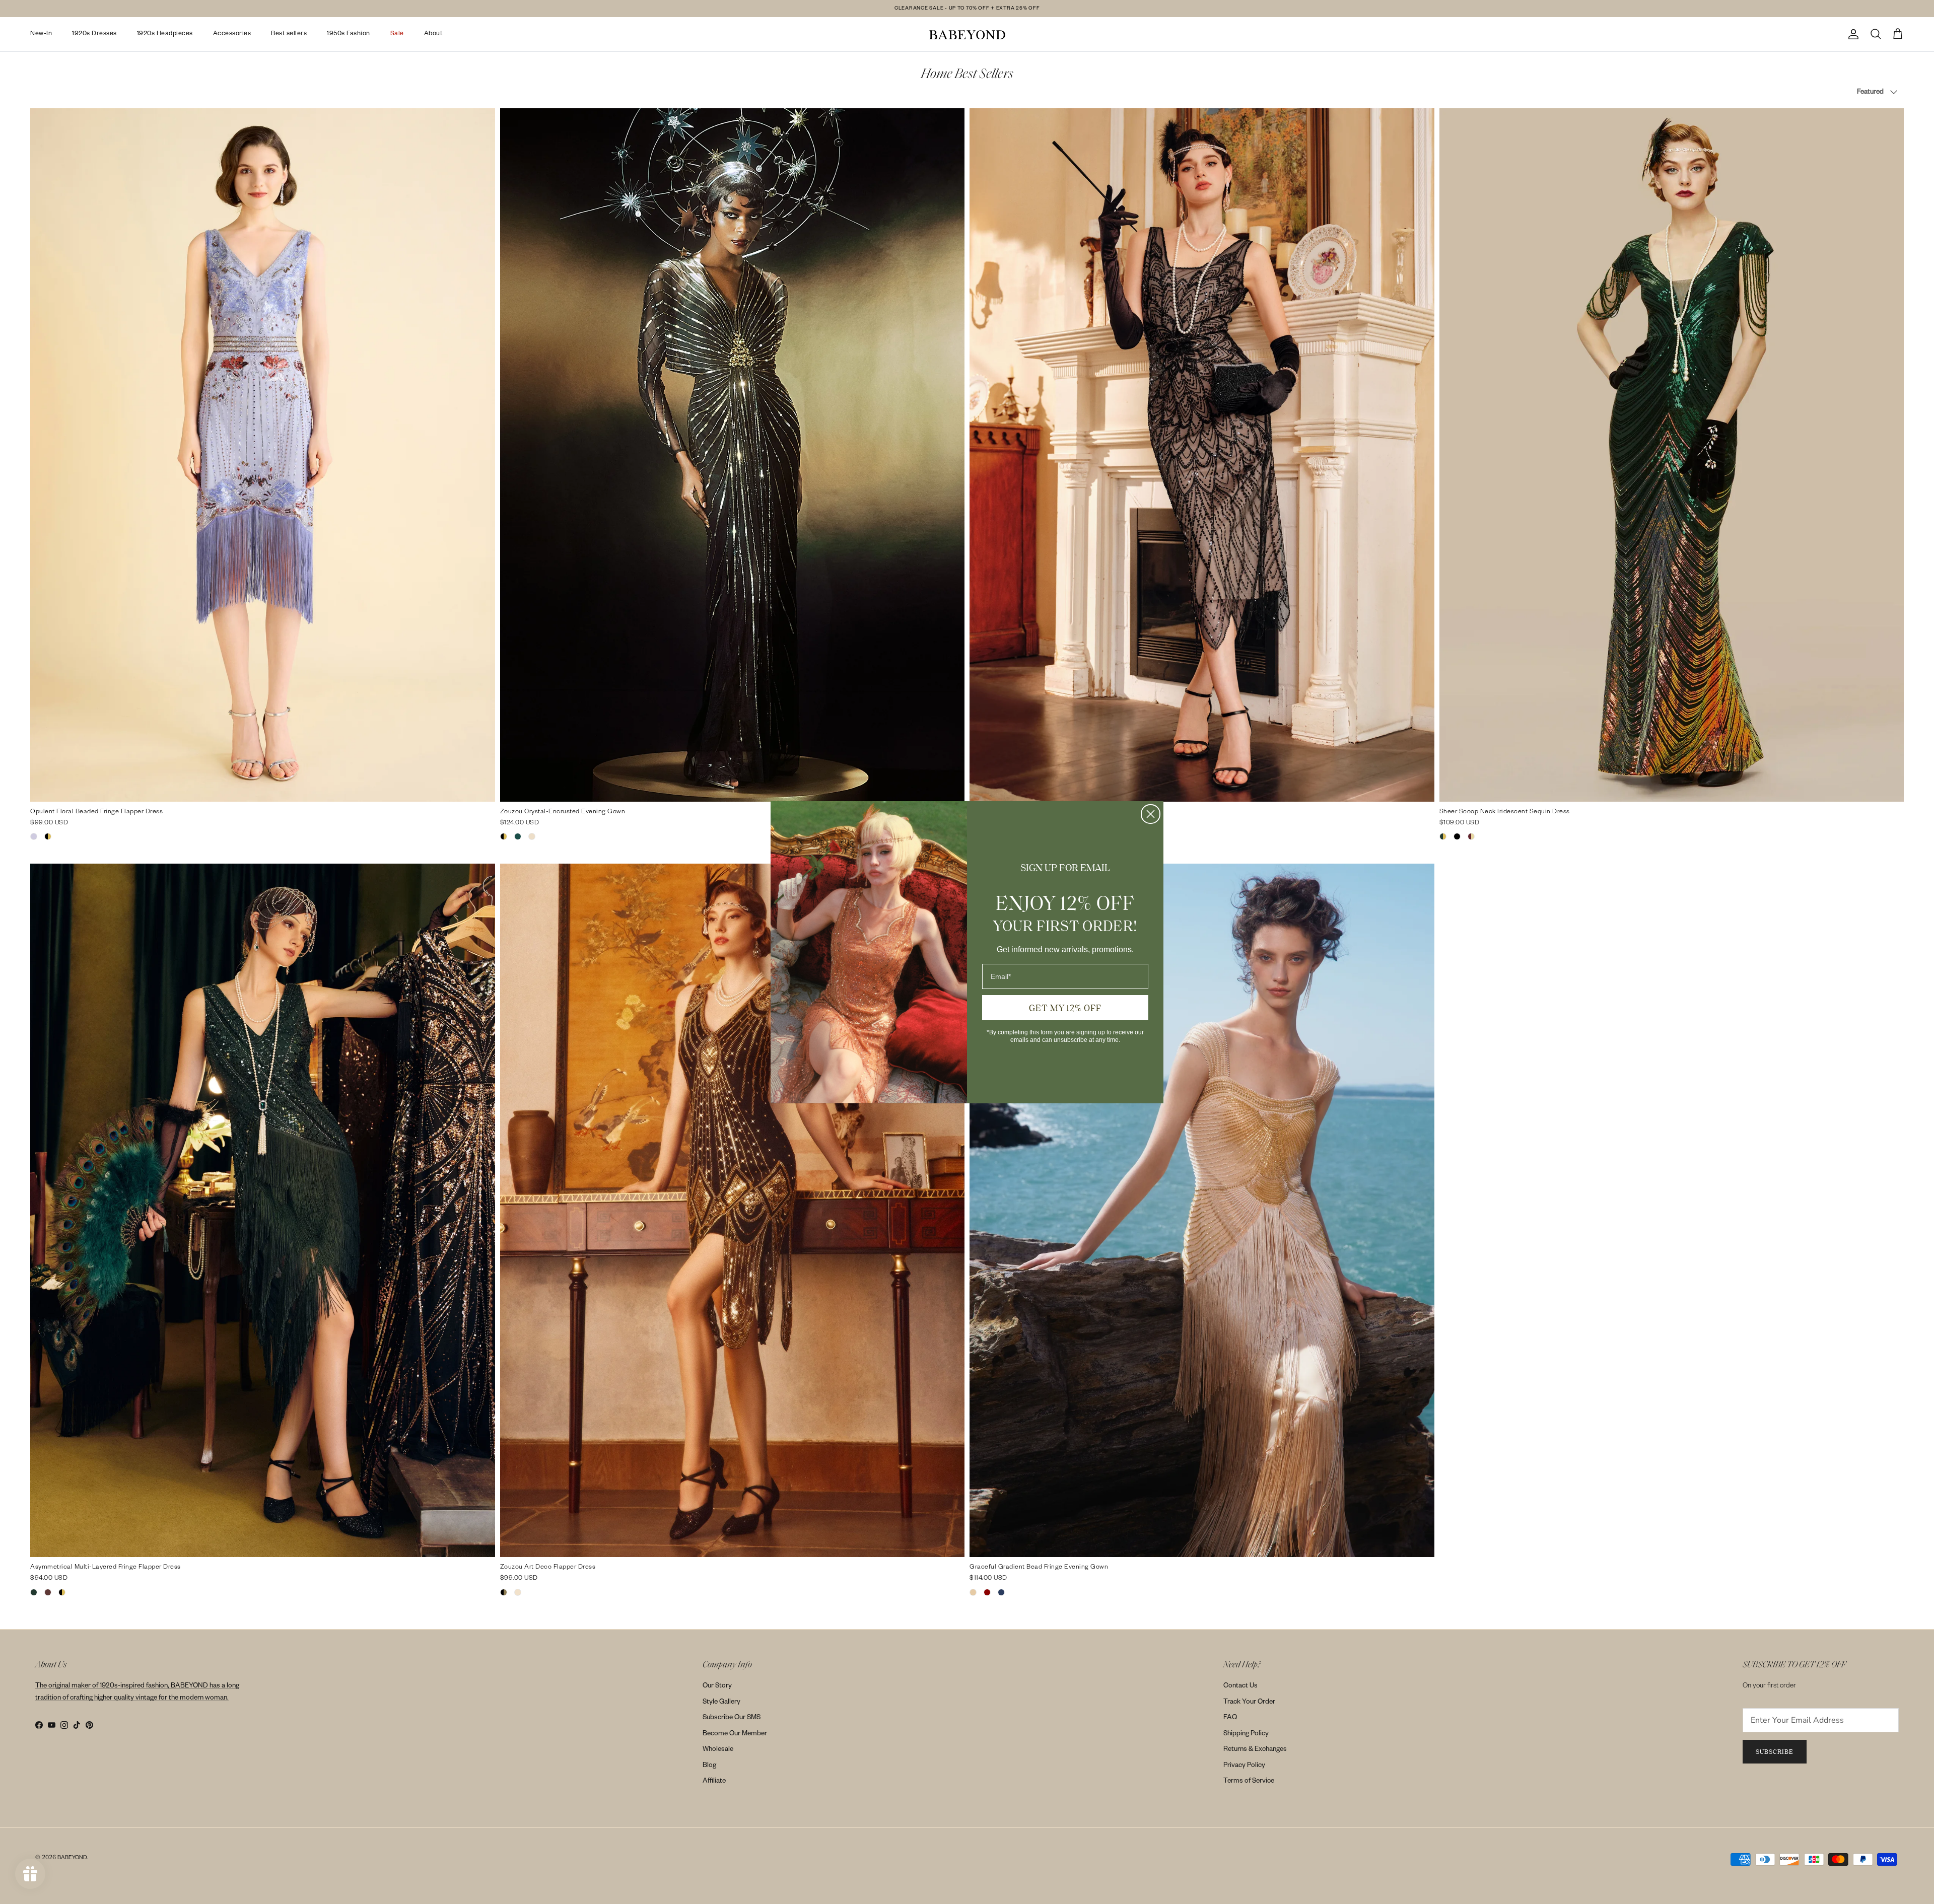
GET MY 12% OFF (1065, 1008)
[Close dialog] (1151, 814)
